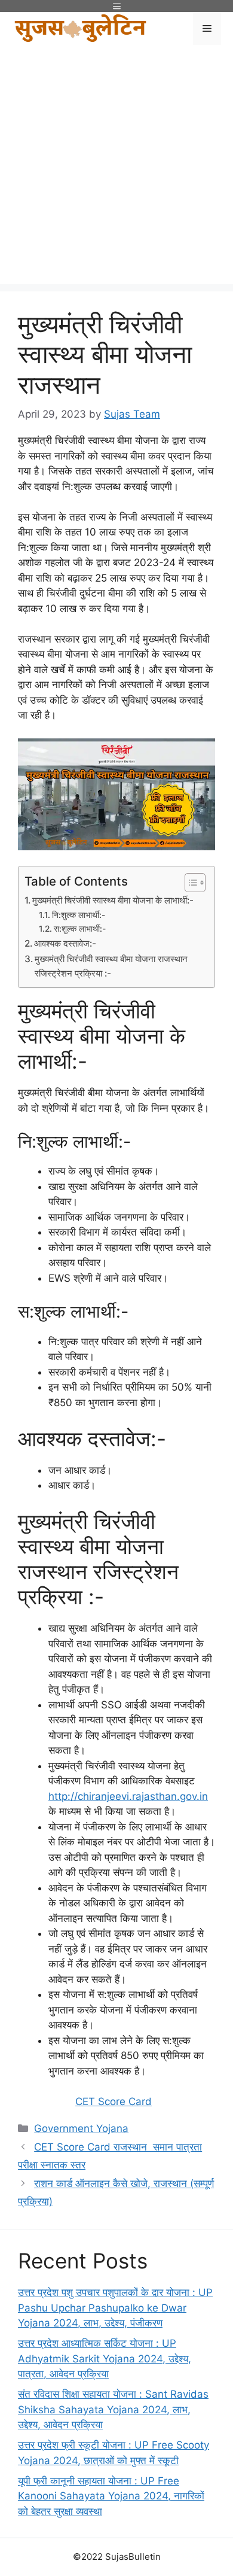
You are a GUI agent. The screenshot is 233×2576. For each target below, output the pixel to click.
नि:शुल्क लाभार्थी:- (79, 915)
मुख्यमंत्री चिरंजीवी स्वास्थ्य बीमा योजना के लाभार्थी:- (113, 900)
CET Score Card (114, 2101)
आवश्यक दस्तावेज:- (65, 943)
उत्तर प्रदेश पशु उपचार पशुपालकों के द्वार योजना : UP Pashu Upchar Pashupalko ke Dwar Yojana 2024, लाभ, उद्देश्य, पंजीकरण (115, 2308)
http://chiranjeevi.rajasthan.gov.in (128, 1796)
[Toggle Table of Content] (189, 883)
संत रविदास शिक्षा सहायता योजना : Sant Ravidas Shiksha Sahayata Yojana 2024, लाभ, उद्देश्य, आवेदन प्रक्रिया (113, 2409)
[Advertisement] (116, 168)
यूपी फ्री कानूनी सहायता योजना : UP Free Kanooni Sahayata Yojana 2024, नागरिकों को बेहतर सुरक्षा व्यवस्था (111, 2496)
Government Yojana (81, 2128)
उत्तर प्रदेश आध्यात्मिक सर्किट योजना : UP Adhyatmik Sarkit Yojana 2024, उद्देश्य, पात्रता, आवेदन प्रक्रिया (105, 2358)
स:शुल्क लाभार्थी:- (80, 929)
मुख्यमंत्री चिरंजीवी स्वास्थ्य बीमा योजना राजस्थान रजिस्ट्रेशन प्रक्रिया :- (111, 966)
